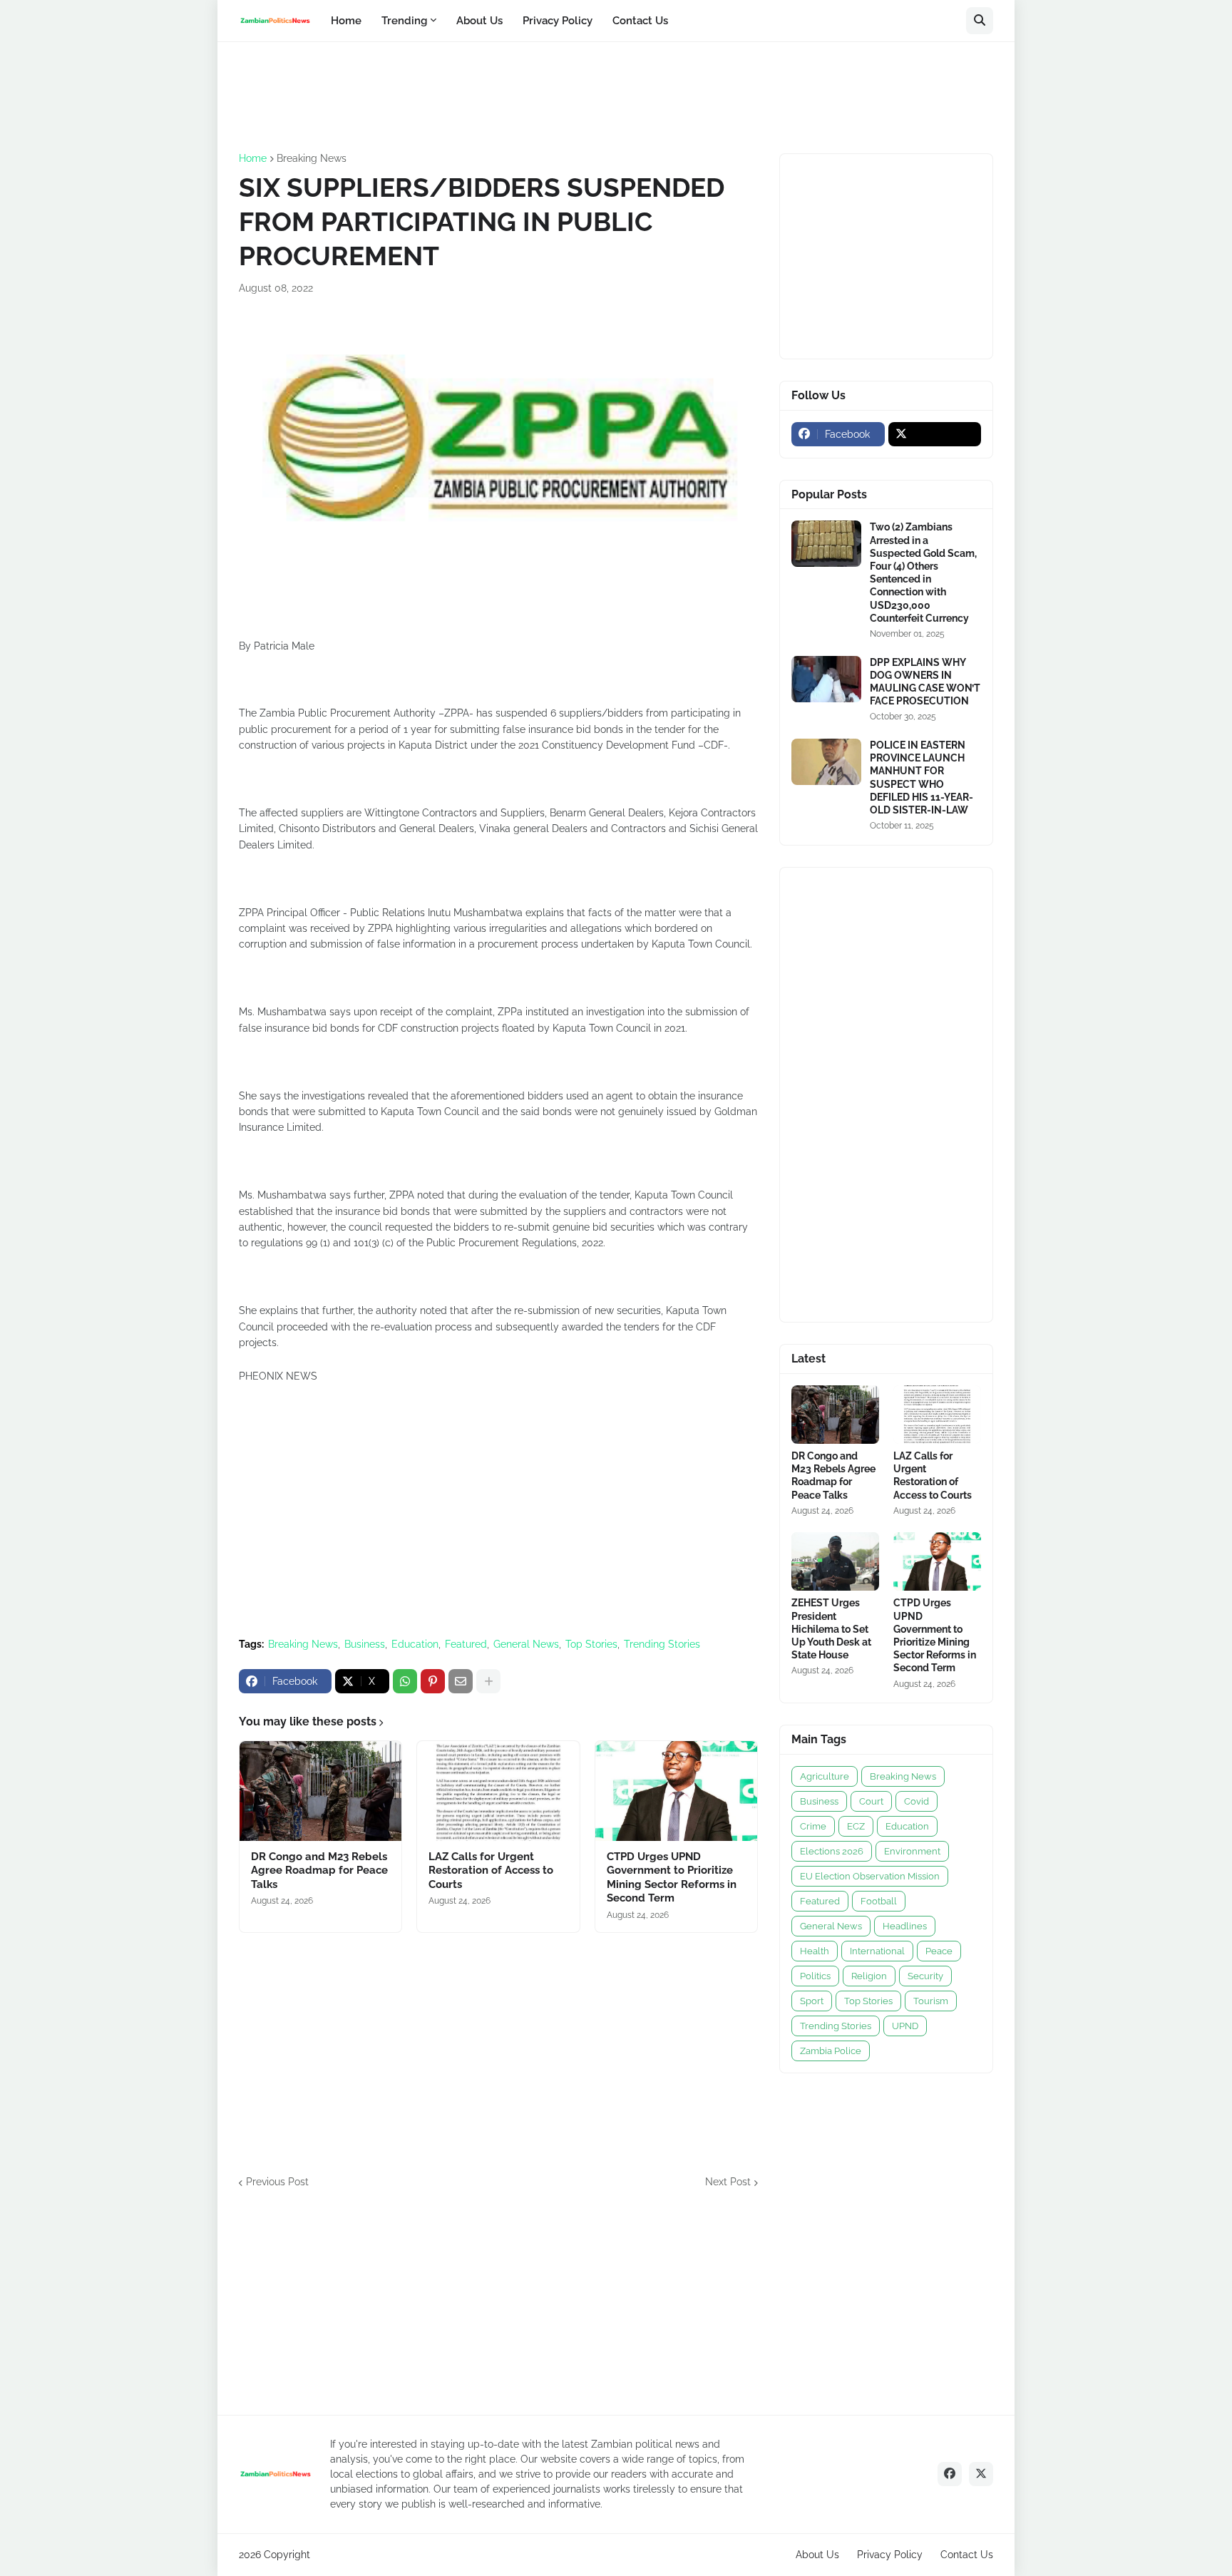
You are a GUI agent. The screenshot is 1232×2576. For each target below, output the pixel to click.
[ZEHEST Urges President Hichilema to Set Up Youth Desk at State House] (835, 1561)
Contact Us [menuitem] (640, 21)
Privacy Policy (890, 2555)
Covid (917, 1801)
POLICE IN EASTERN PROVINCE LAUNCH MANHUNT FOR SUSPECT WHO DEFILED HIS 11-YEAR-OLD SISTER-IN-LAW (922, 778)
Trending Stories (662, 1644)
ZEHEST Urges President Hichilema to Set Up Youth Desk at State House (831, 1629)
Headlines (905, 1926)
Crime (813, 1826)
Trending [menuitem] (404, 21)
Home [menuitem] (346, 21)
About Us (817, 2555)
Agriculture (825, 1776)
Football (879, 1901)
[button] (980, 21)
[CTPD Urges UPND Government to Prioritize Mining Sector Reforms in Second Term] (676, 1791)
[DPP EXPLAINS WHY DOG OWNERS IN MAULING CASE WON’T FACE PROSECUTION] (826, 679)
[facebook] (950, 2474)
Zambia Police (831, 2051)
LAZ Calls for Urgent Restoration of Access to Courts (491, 1871)
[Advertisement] (498, 96)
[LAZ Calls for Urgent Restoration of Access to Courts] (498, 1791)
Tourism (931, 2001)
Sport (812, 2001)
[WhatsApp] (405, 1681)
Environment (912, 1851)
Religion (869, 1976)
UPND (905, 2026)
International (877, 1951)
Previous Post (277, 2182)
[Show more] (488, 1681)
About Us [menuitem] (479, 21)
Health (815, 1951)
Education (415, 1644)
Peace (939, 1951)
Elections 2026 (832, 1851)
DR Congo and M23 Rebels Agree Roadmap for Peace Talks (319, 1871)
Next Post (728, 2182)
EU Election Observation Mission (870, 1876)
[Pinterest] (433, 1681)
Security (925, 1976)
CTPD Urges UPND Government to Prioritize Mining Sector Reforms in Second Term (672, 1878)
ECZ (856, 1826)
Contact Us (967, 2555)
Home (253, 158)
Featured (466, 1644)
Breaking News (312, 158)
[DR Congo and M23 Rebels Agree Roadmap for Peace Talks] (320, 1791)
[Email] (461, 1681)
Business (365, 1644)
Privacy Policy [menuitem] (558, 21)
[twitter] (935, 434)
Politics (815, 1976)
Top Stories (591, 1644)
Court (871, 1801)
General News (526, 1644)
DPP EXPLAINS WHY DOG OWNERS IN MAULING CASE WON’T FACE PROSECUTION (925, 682)
